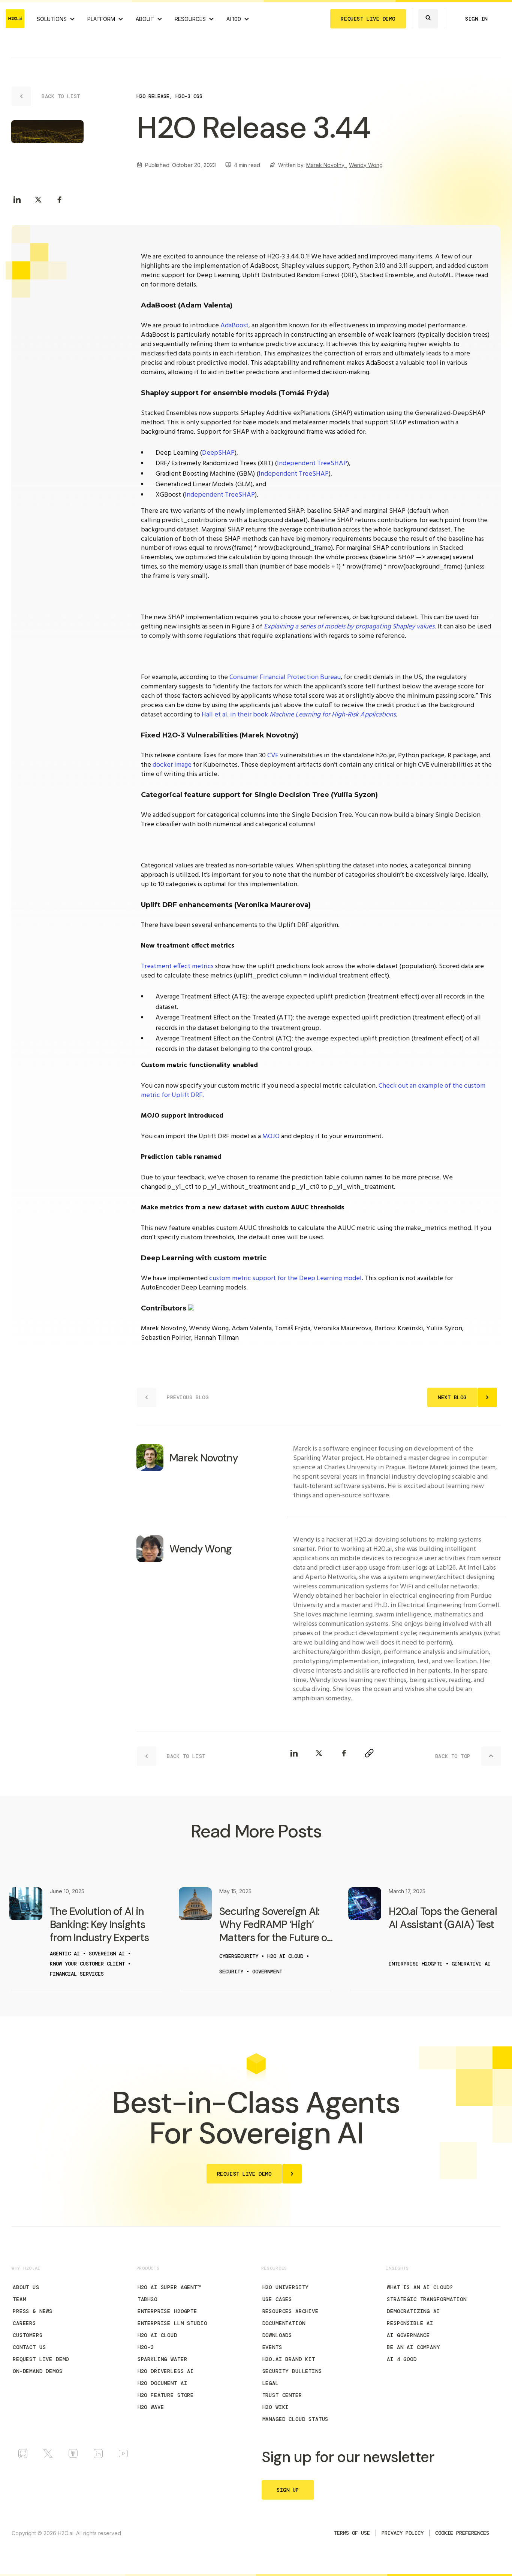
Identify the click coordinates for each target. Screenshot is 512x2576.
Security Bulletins (292, 2371)
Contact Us (29, 2347)
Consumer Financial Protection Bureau (285, 677)
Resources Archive (290, 2311)
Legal (271, 2383)
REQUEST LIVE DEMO (368, 19)
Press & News (33, 2311)
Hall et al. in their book (299, 715)
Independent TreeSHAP (312, 463)
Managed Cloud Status (296, 2419)
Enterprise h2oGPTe (167, 2311)
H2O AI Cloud (157, 2335)
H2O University (286, 2287)
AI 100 (234, 19)
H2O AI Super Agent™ (169, 2287)
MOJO (271, 1137)
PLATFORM (101, 19)
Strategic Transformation (427, 2299)
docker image (172, 765)
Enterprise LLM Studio (172, 2323)
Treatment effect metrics (177, 966)
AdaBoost (234, 326)
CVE (273, 756)
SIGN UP (288, 2490)
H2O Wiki (276, 2407)
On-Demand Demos (38, 2371)
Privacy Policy (403, 2533)
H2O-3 (146, 2347)
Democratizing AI (413, 2311)
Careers (24, 2323)
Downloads (277, 2335)
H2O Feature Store (166, 2395)
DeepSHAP (218, 453)
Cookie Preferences (462, 2533)
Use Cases (277, 2299)
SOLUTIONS (52, 19)
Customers (28, 2335)
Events (272, 2347)
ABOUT (145, 19)
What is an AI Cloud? (420, 2287)
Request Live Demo (41, 2359)
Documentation (284, 2323)
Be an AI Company (413, 2347)
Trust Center (282, 2395)
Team (19, 2299)
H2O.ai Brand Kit (289, 2359)
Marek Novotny (326, 165)
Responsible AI (410, 2323)
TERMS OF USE (352, 2533)
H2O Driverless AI (166, 2371)
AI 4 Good (402, 2359)
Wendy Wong (366, 165)
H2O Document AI (162, 2383)
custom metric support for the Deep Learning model (285, 1278)
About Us (26, 2287)
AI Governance (408, 2335)
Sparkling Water (162, 2359)
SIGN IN (476, 19)
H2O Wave (151, 2407)
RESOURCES (190, 19)
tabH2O (147, 2299)
